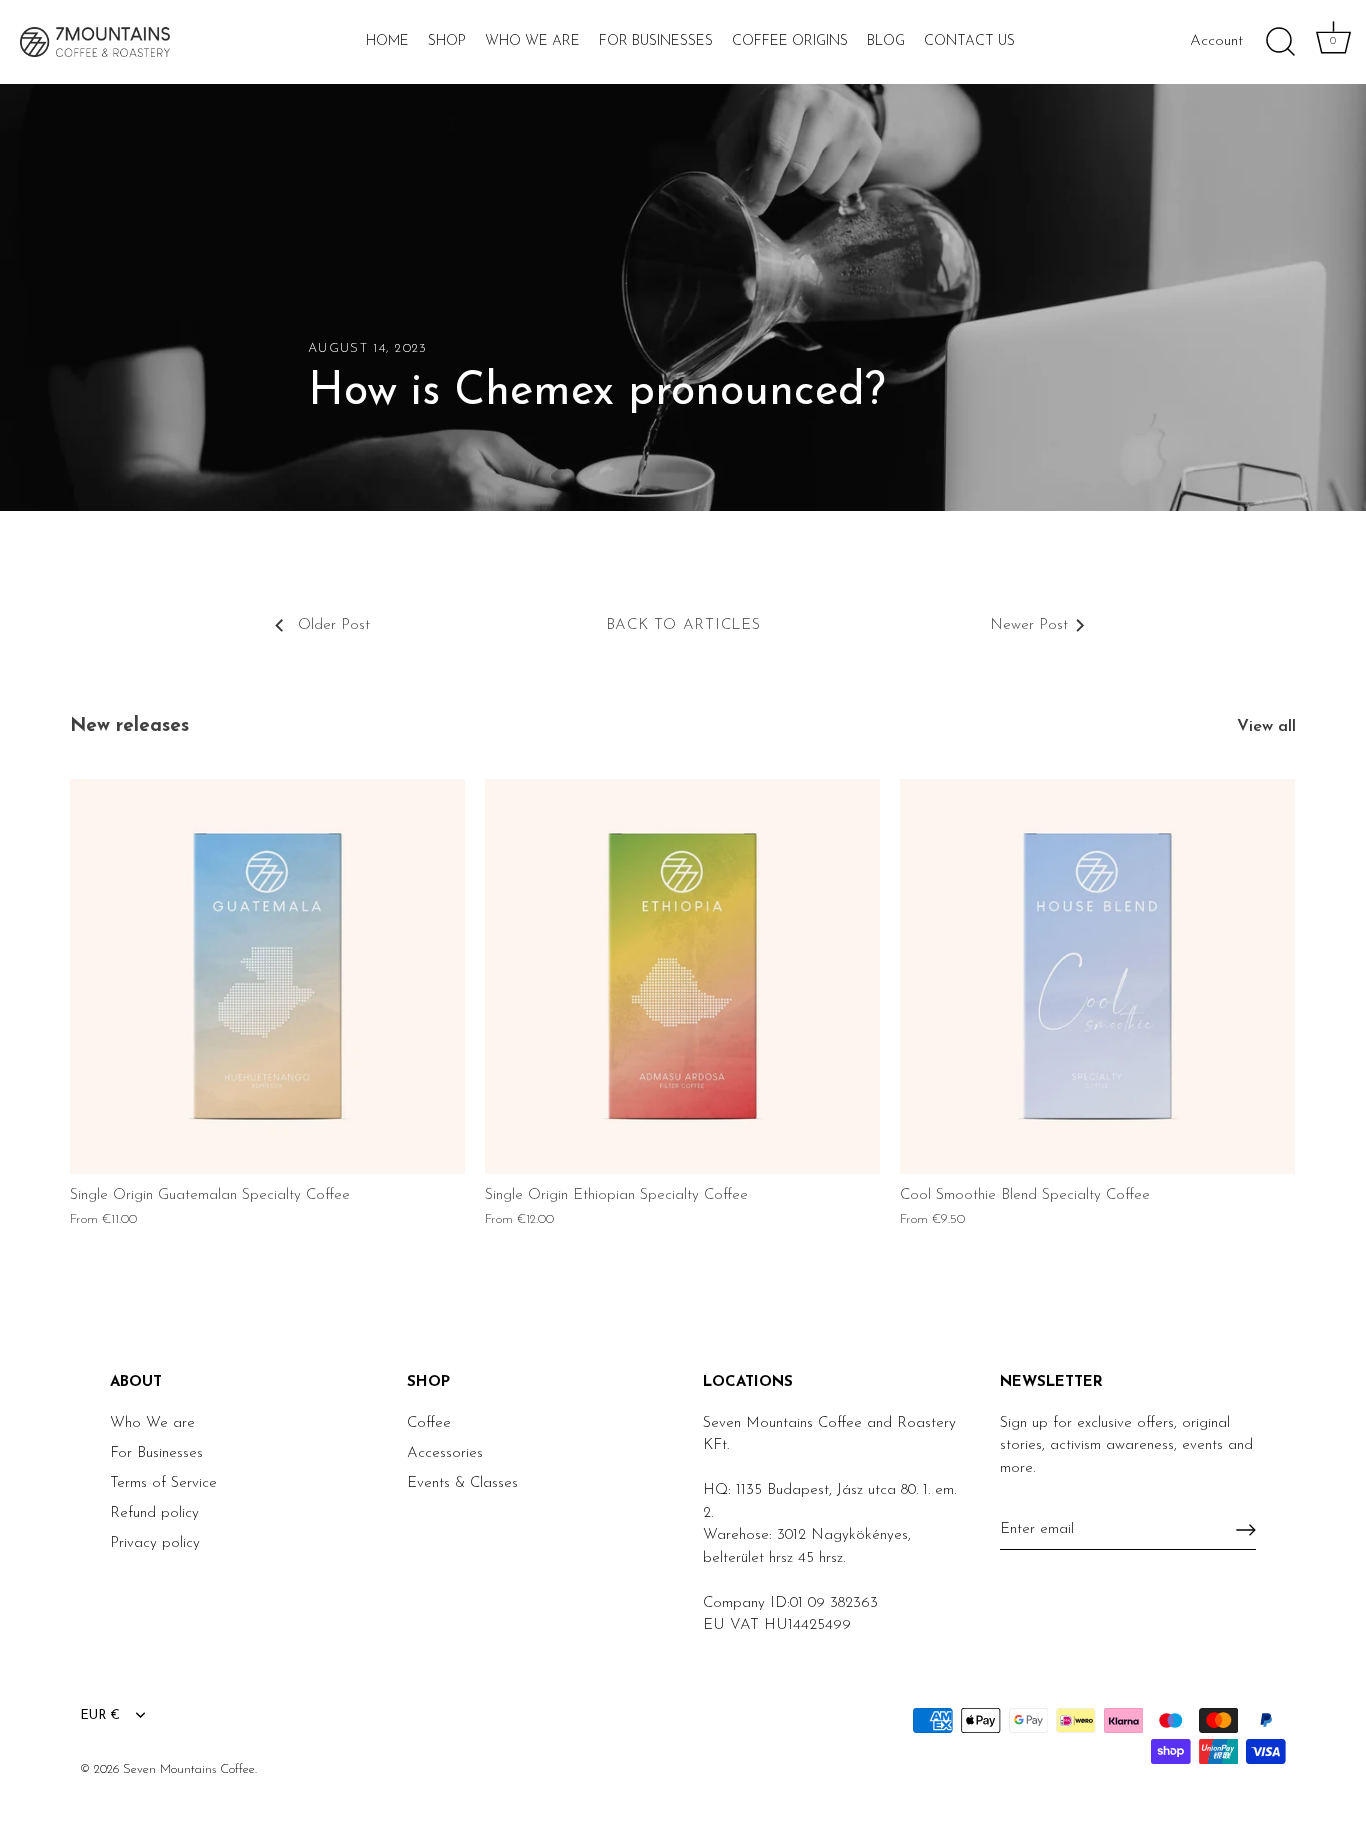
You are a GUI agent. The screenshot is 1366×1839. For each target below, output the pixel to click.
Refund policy (154, 1513)
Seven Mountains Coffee (189, 1769)
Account (1216, 41)
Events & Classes (462, 1483)
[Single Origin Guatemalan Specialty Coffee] (267, 976)
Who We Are (532, 41)
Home (387, 41)
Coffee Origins (790, 41)
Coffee (429, 1423)
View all (1266, 727)
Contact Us (969, 41)
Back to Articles (683, 625)
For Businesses (656, 41)
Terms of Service (163, 1483)
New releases (129, 726)
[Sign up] (1246, 1530)
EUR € (100, 1715)
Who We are (152, 1423)
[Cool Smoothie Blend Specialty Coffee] (1097, 976)
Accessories (445, 1453)
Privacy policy (155, 1543)
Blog (886, 41)
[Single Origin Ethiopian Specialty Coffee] (682, 976)
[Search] (1280, 42)
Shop (447, 41)
